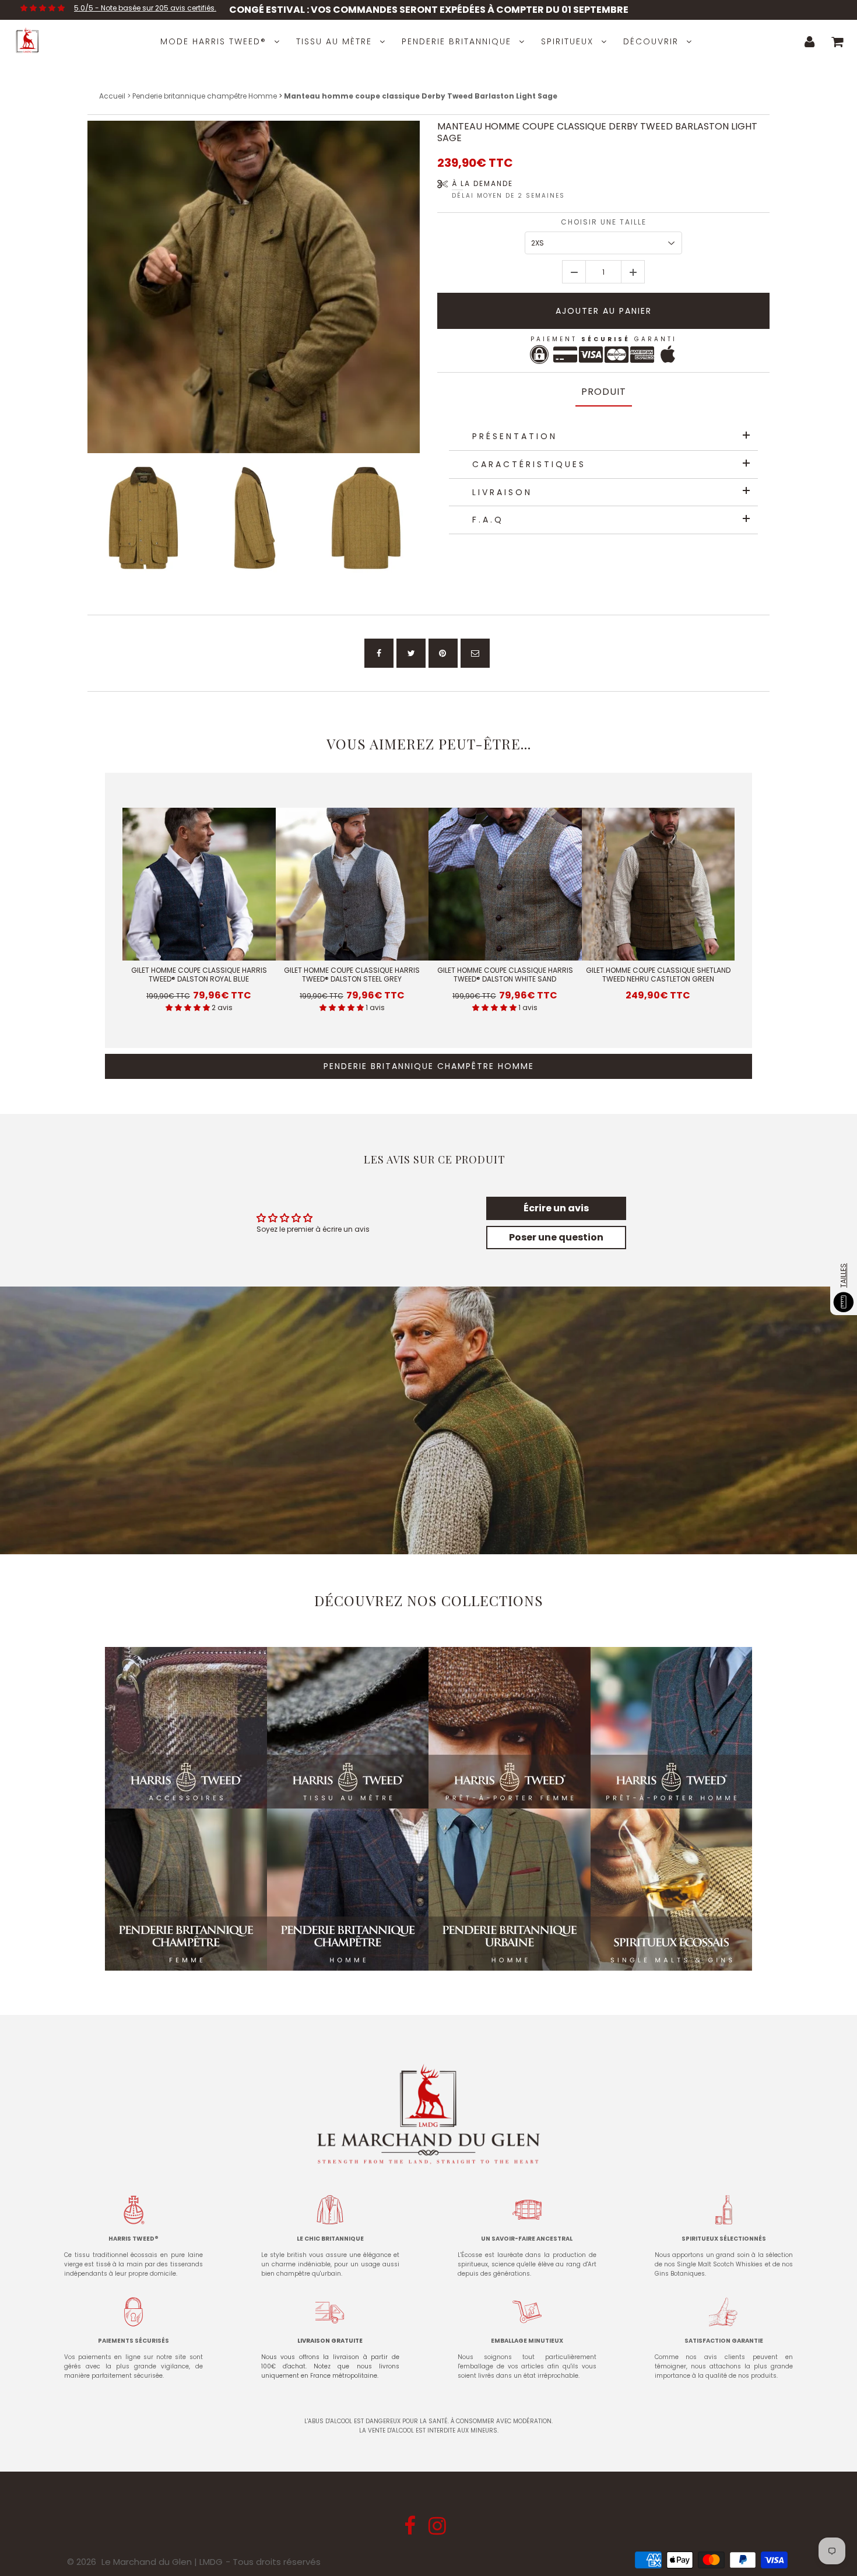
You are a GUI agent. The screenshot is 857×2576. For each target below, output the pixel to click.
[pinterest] (443, 653)
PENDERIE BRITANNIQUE (456, 41)
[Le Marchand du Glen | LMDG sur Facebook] (411, 2530)
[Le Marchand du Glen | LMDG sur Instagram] (439, 2530)
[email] (475, 653)
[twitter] (411, 653)
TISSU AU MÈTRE (334, 41)
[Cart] (837, 41)
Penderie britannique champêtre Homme (205, 96)
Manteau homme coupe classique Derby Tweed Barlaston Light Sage (597, 132)
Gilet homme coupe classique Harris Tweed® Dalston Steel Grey (352, 975)
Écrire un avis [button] (556, 1208)
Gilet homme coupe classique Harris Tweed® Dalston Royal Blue (199, 975)
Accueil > (116, 96)
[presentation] (77, 518)
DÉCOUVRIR (651, 41)
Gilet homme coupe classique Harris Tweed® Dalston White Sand (505, 975)
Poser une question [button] (556, 1237)
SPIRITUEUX (567, 41)
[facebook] (379, 653)
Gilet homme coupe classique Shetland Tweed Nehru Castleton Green (658, 975)
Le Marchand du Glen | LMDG (162, 2562)
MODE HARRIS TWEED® (213, 41)
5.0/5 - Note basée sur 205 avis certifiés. (145, 8)
